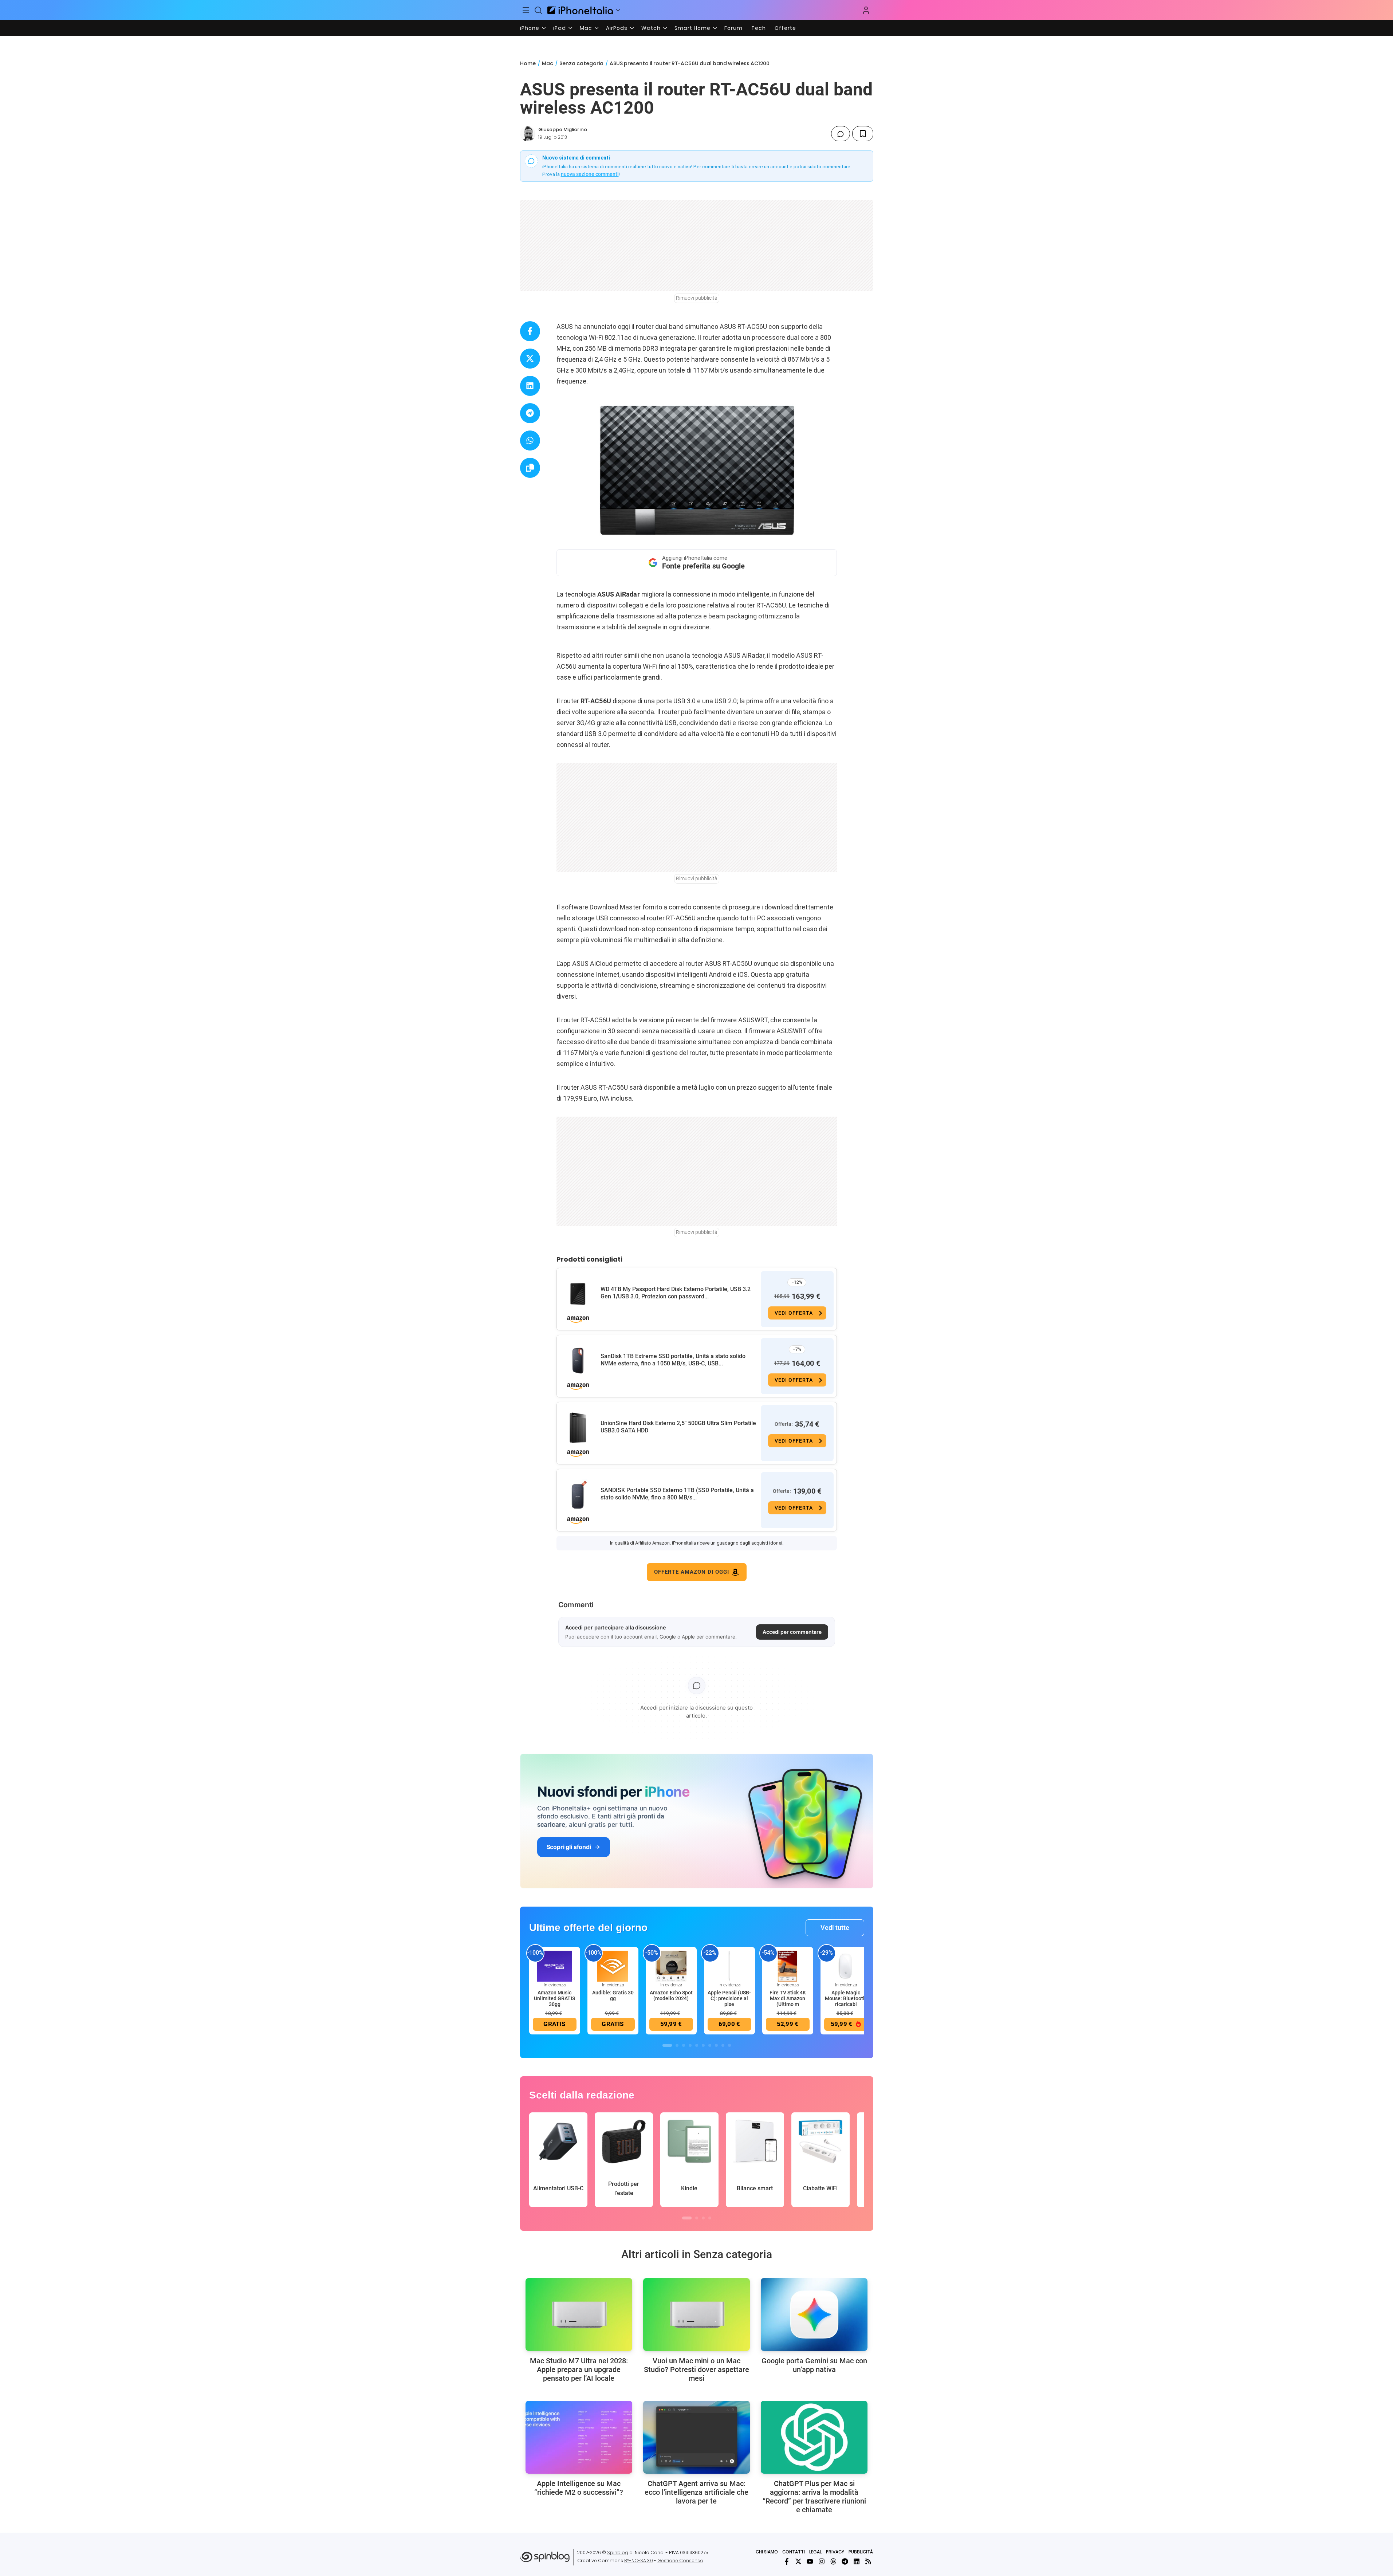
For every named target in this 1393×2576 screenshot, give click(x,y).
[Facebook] (787, 2561)
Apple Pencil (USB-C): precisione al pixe (729, 1998)
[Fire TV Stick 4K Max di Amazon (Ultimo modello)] (788, 1966)
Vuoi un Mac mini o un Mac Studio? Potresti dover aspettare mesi (696, 2369)
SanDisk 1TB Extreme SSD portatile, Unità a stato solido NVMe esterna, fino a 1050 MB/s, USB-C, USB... (673, 1360)
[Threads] (833, 2561)
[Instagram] (822, 2561)
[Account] (866, 10)
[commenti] (841, 134)
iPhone (530, 28)
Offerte (785, 28)
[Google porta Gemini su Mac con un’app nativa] (814, 2315)
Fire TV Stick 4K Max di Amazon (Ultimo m (788, 1998)
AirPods (617, 28)
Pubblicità (861, 2552)
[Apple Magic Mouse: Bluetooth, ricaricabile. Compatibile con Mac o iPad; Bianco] (846, 1966)
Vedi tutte (835, 1928)
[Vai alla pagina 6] (703, 2045)
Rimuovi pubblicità (697, 298)
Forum (733, 28)
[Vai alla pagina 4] (690, 2045)
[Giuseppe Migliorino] (528, 134)
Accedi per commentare (792, 1632)
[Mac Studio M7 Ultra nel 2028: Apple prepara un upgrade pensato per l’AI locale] (579, 2315)
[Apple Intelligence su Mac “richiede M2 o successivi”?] (579, 2437)
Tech (759, 28)
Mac (586, 28)
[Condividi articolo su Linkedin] (530, 386)
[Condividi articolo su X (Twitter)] (530, 359)
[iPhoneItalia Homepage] (580, 10)
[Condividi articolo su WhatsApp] (530, 441)
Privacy (835, 2552)
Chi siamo (767, 2552)
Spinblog (618, 2553)
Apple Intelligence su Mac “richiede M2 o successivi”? (579, 2488)
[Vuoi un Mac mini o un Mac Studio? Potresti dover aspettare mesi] (696, 2315)
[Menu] (526, 10)
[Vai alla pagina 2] (677, 2045)
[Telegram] (845, 2561)
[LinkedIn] (857, 2561)
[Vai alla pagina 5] (697, 2045)
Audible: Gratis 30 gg (613, 1995)
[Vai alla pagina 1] (667, 2045)
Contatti (794, 2552)
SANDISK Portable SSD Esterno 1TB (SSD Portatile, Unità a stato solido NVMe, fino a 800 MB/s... (677, 1494)
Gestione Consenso (680, 2561)
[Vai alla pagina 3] (684, 2045)
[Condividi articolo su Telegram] (530, 413)
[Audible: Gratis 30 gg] (613, 1966)
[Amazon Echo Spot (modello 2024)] (671, 1966)
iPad (560, 28)
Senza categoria (581, 63)
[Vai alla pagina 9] (723, 2045)
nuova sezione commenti (590, 174)
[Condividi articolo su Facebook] (530, 331)
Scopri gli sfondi (569, 1847)
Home (528, 63)
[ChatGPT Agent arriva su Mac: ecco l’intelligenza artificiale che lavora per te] (696, 2437)
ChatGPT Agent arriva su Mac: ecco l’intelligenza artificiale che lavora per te (696, 2492)
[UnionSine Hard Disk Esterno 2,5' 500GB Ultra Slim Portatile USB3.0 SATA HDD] (578, 1428)
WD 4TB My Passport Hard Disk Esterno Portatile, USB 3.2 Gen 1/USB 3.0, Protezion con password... (676, 1293)
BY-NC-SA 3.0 (639, 2561)
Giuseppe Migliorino (563, 129)
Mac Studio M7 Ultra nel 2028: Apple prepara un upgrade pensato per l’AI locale (579, 2369)
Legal (815, 2552)
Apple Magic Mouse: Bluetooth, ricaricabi (846, 1998)
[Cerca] (538, 10)
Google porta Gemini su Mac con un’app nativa (814, 2365)
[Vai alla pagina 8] (716, 2045)
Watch (651, 28)
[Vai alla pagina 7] (710, 2045)
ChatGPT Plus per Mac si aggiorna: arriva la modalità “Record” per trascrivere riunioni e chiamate (814, 2497)
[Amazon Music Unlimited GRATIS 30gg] (555, 1966)
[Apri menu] (618, 10)
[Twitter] (798, 2561)
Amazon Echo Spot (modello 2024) (671, 1995)
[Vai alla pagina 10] (729, 2045)
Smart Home (692, 28)
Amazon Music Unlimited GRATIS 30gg (554, 1998)
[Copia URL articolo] (530, 468)
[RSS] (868, 2561)
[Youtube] (810, 2561)
